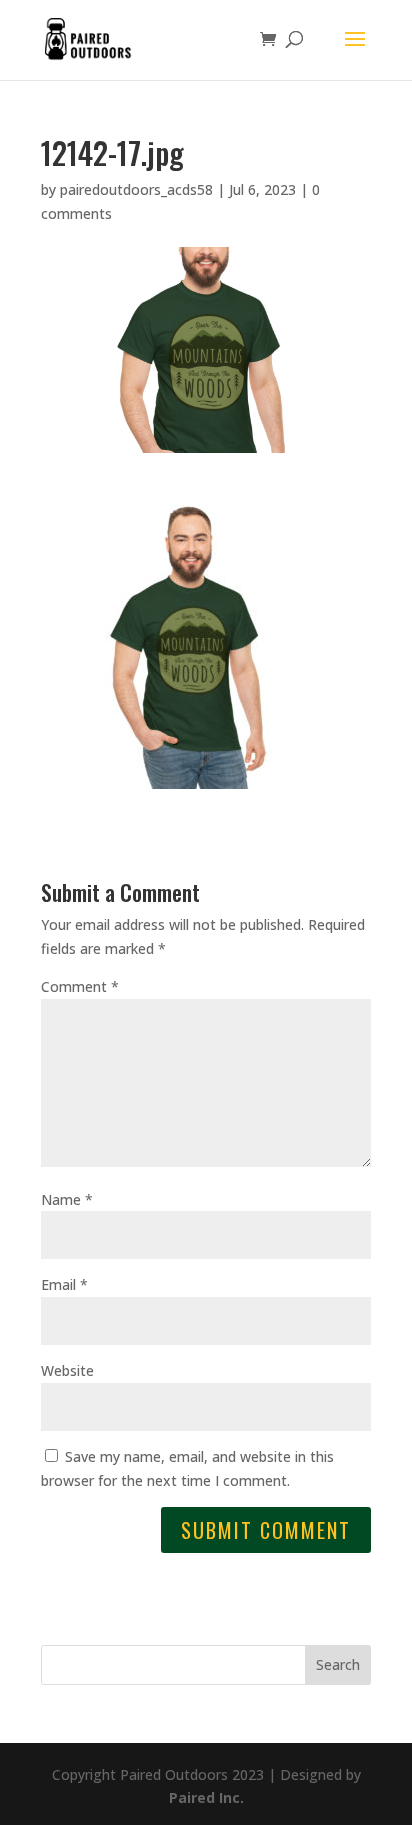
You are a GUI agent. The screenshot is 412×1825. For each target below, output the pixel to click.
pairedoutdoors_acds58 (136, 189)
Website (67, 1370)
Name (67, 1199)
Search (338, 1664)
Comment (80, 986)
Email (64, 1284)
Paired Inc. (206, 1797)
